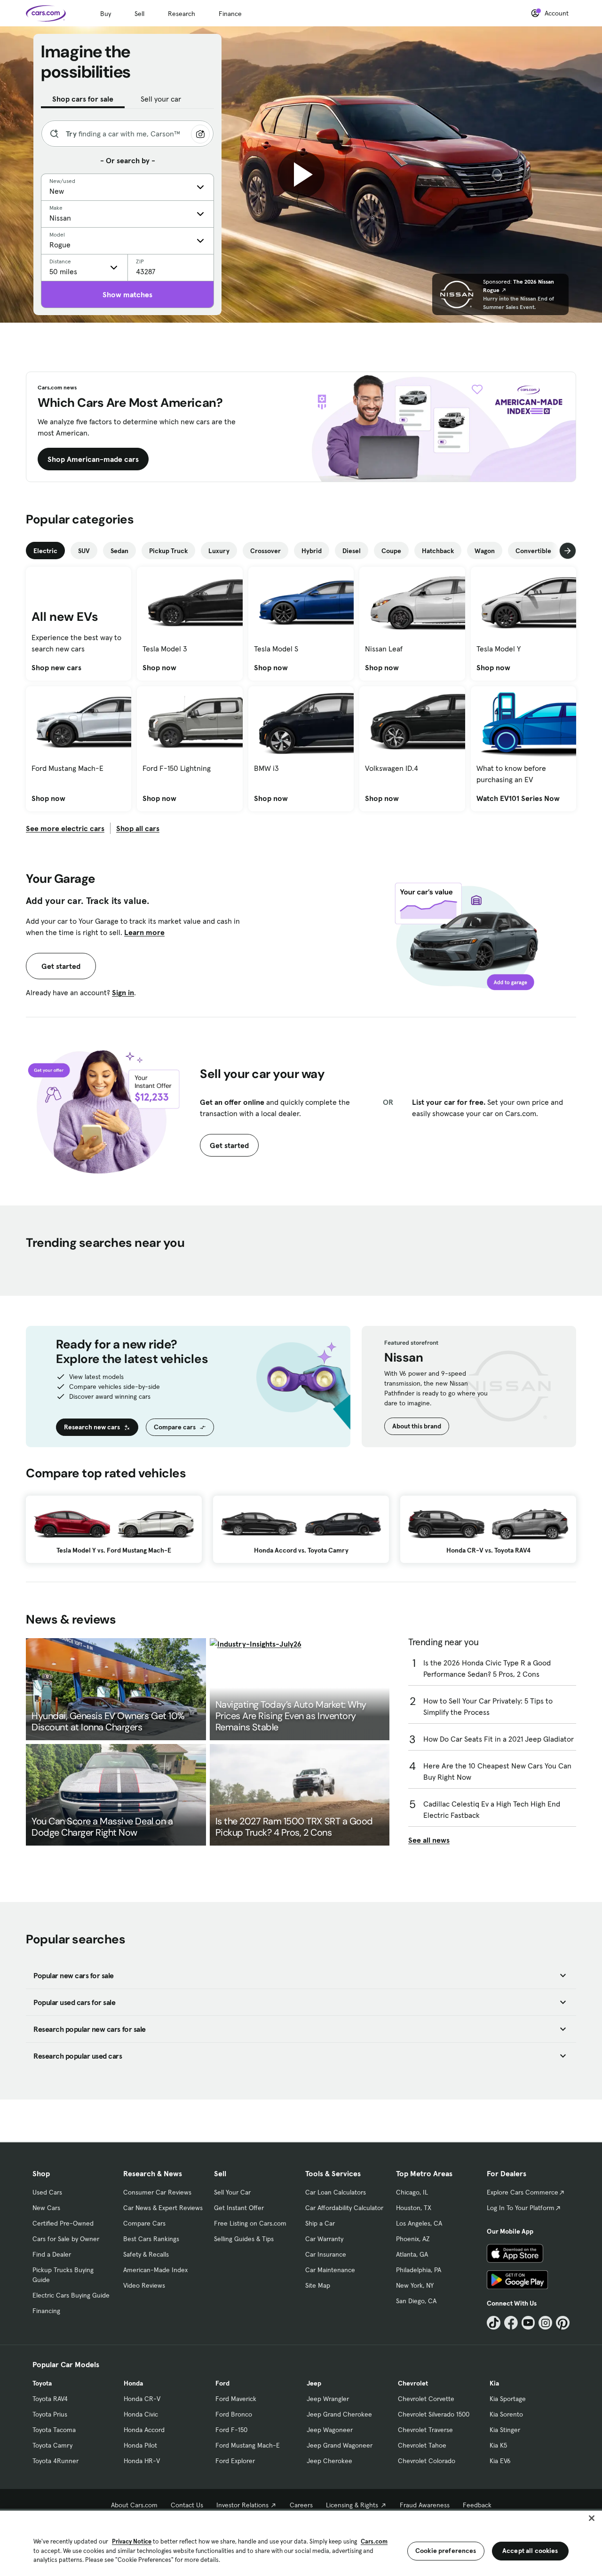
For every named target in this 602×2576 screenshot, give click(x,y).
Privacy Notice (132, 2541)
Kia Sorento (506, 2414)
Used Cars (47, 2192)
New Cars (46, 2208)
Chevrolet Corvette (426, 2399)
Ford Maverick (236, 2399)
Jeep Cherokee (329, 2461)
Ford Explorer (235, 2461)
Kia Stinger (505, 2430)
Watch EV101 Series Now (518, 798)
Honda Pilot (140, 2445)
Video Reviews (144, 2285)
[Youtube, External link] (528, 2323)
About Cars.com (134, 2505)
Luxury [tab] (219, 551)
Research (182, 14)
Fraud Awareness (425, 2505)
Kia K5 (498, 2445)
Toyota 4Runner (55, 2461)
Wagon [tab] (485, 551)
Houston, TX (414, 2208)
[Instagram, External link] (545, 2323)
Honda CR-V (142, 2399)
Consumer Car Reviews (157, 2192)
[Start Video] (301, 174)
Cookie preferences (446, 2551)
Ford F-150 (231, 2430)
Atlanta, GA (412, 2254)
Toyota (42, 2383)
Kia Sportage (508, 2399)
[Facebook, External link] (511, 2323)
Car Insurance (326, 2254)
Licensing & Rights (352, 2505)
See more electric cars (65, 828)
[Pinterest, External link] (563, 2323)
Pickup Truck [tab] (168, 551)
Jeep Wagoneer (330, 2430)
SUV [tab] (84, 551)
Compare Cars (144, 2223)
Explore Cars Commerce (523, 2192)
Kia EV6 (500, 2461)
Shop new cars (56, 667)
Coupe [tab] (391, 551)
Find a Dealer (52, 2254)
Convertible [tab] (533, 551)
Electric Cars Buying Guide (71, 2295)
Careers (301, 2505)
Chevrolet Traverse (425, 2430)
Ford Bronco (234, 2414)
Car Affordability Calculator (344, 2208)
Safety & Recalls (146, 2254)
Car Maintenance (330, 2270)
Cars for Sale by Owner (66, 2239)
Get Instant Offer (239, 2208)
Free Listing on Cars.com (250, 2223)
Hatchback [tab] (438, 551)
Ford (222, 2383)
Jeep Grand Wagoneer (340, 2445)
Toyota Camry (52, 2445)
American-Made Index (155, 2270)
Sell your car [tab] (161, 99)
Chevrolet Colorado (427, 2461)
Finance (230, 14)
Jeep (314, 2383)
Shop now (159, 667)
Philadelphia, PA (419, 2270)
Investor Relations (242, 2505)
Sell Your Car (232, 2192)
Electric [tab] (45, 551)
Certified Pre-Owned (63, 2223)
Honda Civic (141, 2414)
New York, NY (415, 2285)
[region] (301, 2542)
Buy (106, 14)
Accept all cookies (530, 2551)
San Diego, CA (416, 2301)
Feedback (477, 2505)
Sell (139, 14)
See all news (429, 1840)
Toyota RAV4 (50, 2399)
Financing (46, 2311)
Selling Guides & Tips (244, 2239)
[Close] (592, 2518)
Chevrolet (413, 2383)
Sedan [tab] (119, 551)
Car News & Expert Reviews (163, 2208)
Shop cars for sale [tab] (83, 99)
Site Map (318, 2285)
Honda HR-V (142, 2461)
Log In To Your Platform (521, 2208)
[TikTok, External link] (494, 2323)
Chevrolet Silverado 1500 (434, 2414)
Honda (133, 2383)
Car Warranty (324, 2239)
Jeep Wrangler (328, 2399)
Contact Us (187, 2505)
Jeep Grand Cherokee (339, 2414)
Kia (494, 2383)
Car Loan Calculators (336, 2192)
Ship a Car (320, 2223)
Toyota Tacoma (54, 2430)
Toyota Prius (50, 2414)
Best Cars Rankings (151, 2239)
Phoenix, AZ (413, 2239)
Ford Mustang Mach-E (248, 2445)
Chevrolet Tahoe (422, 2445)
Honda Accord (144, 2430)
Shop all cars (138, 828)
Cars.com (374, 2541)
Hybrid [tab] (312, 551)
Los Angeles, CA (419, 2223)
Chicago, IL (412, 2192)
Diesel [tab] (352, 551)
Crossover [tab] (265, 551)
